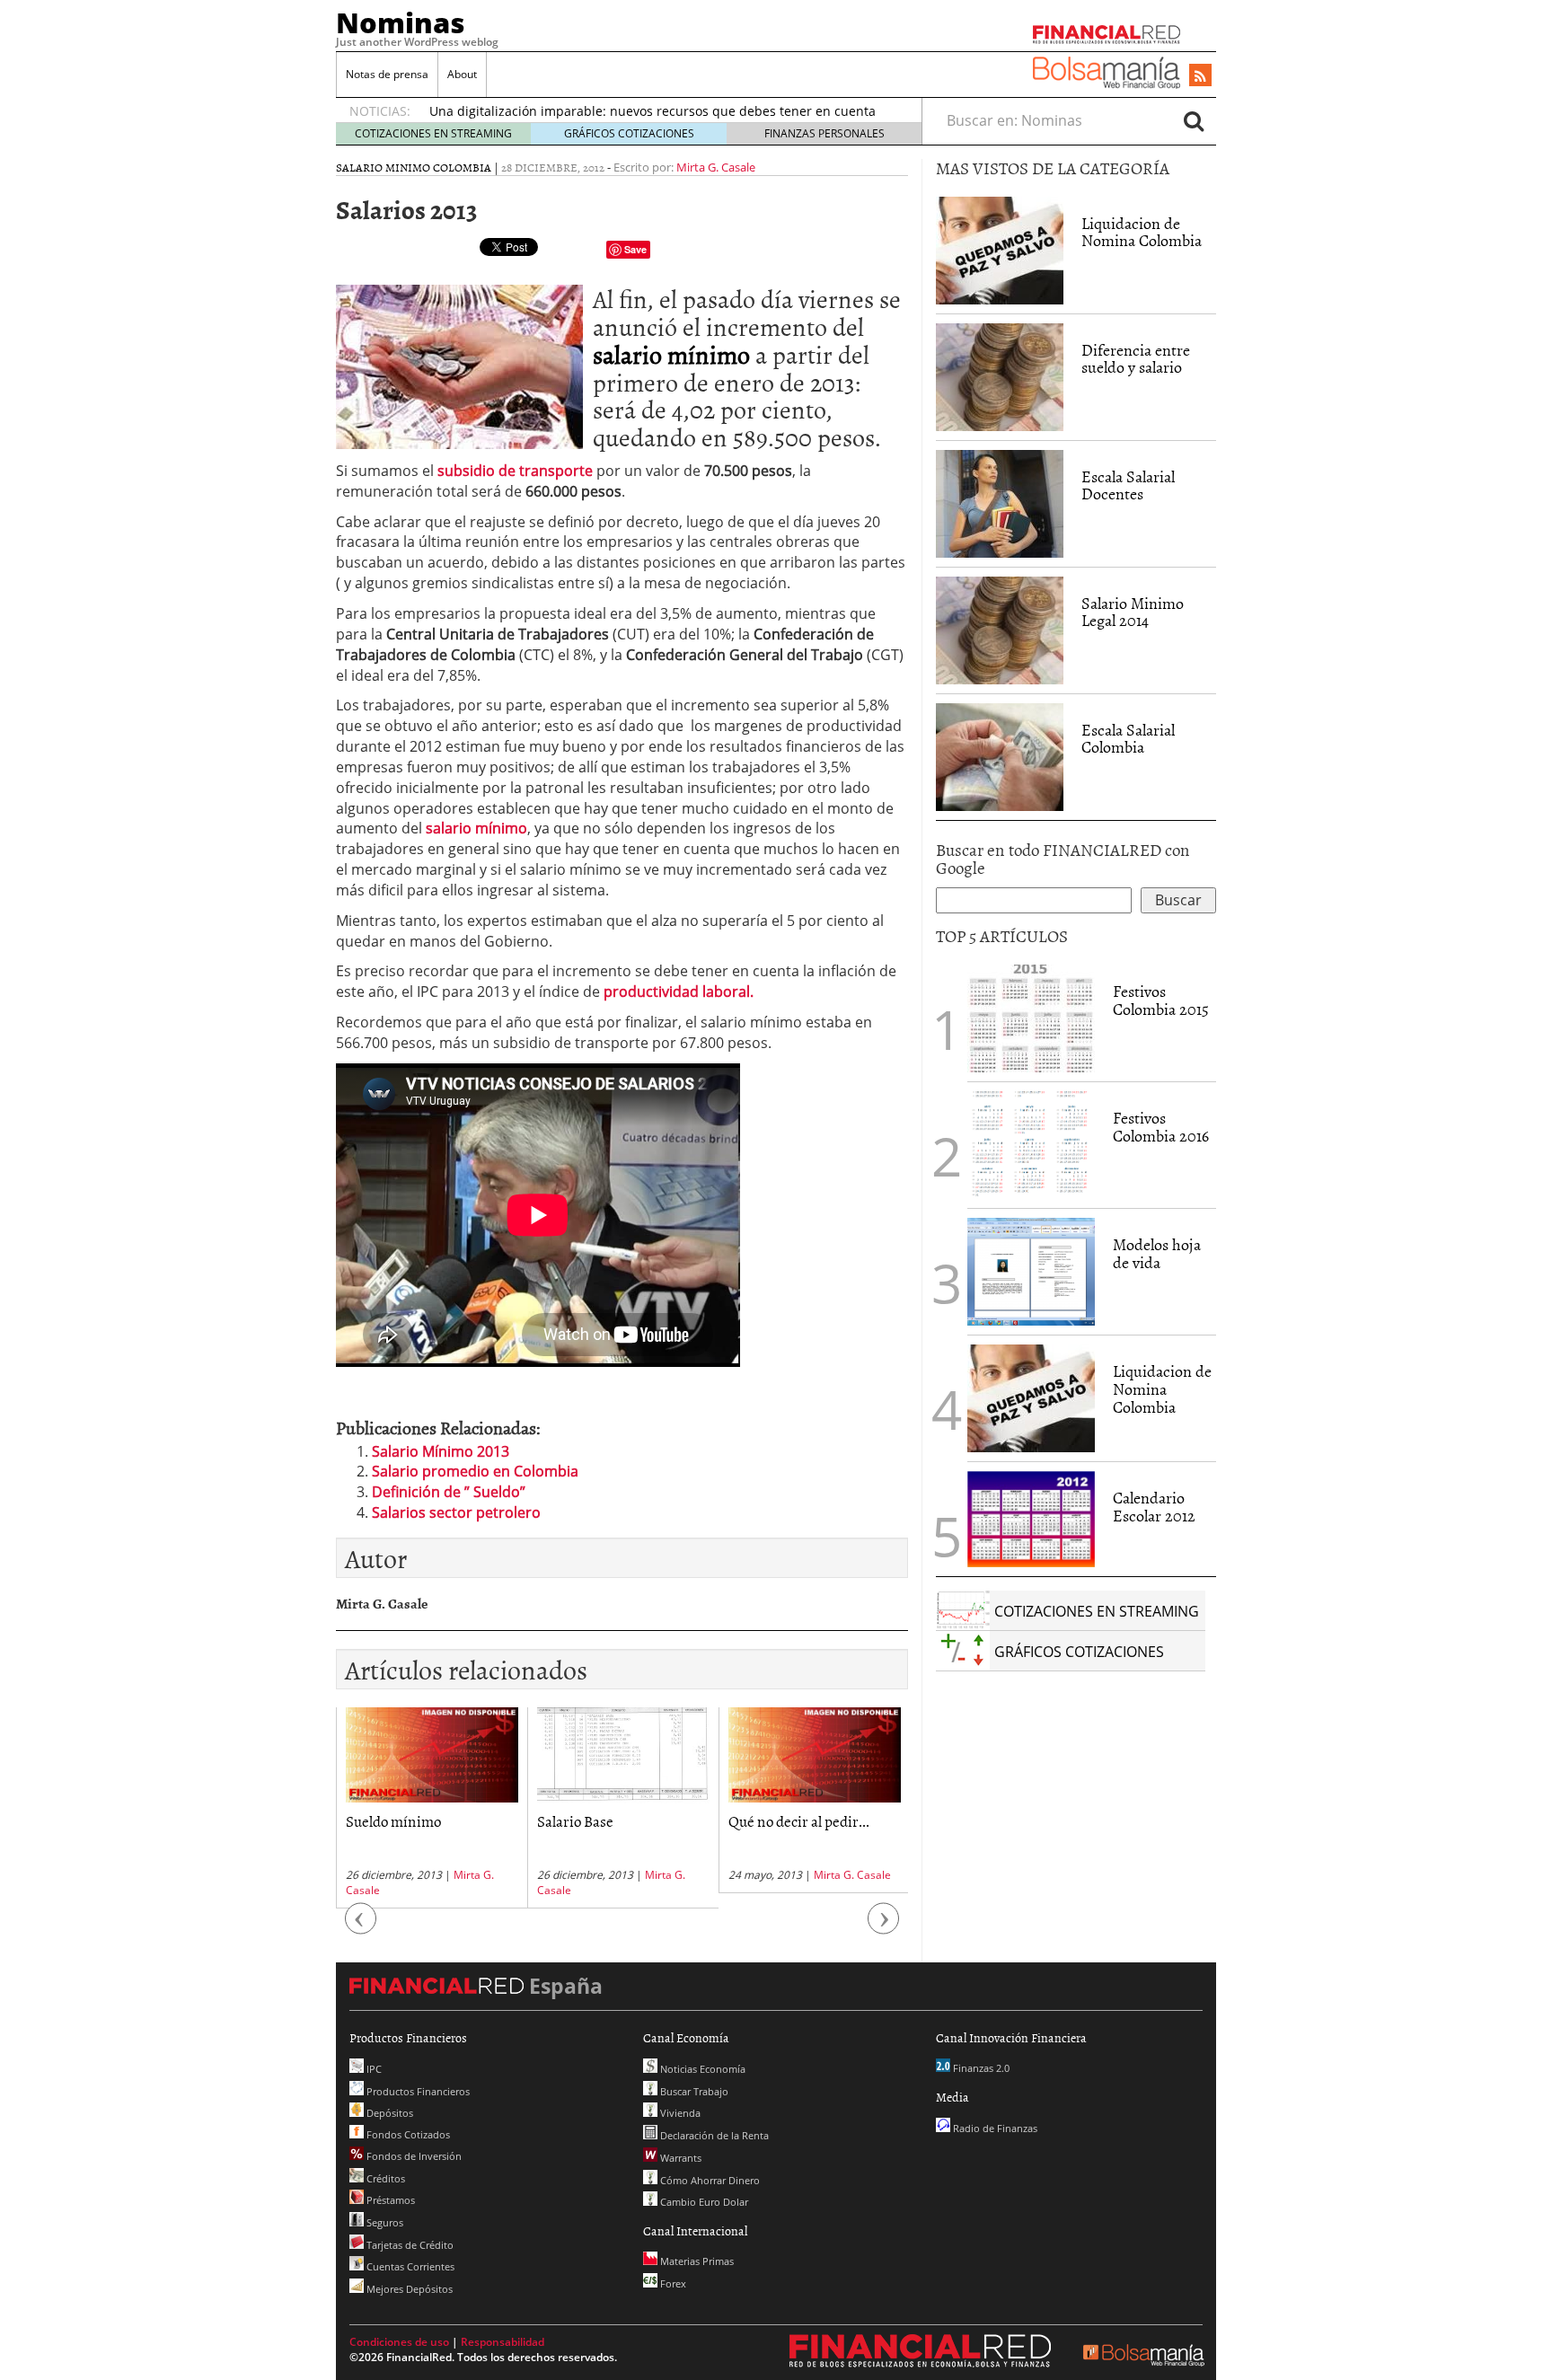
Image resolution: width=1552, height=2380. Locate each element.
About (462, 74)
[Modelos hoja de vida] (1031, 1272)
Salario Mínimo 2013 (441, 1451)
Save (635, 249)
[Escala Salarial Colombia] (1000, 757)
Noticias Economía (701, 2069)
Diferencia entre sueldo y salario (1136, 359)
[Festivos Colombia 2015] (1031, 1018)
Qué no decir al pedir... (691, 1820)
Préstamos (389, 2200)
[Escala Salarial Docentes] (1000, 504)
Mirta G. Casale (716, 167)
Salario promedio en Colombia (475, 1471)
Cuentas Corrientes (409, 2266)
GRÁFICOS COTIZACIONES (629, 133)
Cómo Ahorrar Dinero (709, 2180)
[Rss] (1200, 76)
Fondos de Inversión (413, 2156)
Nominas (401, 22)
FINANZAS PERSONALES (824, 133)
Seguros (384, 2222)
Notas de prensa (387, 74)
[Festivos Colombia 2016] (1031, 1145)
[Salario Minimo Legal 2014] (1000, 630)
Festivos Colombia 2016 (1161, 1127)
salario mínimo (671, 354)
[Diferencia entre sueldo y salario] (1000, 377)
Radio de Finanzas (994, 2128)
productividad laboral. (679, 992)
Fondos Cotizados (407, 2134)
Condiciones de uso (399, 2342)
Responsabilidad (503, 2342)
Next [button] (884, 1927)
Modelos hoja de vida (1157, 1253)
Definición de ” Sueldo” (449, 1492)
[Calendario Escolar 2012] (1031, 1518)
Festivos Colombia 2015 (1161, 1000)
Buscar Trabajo (693, 2091)
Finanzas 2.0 (980, 2068)
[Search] (1194, 120)
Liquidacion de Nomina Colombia (1142, 232)
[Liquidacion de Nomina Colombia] (1000, 251)
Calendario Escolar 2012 (1154, 1507)
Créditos (384, 2178)
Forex (672, 2283)
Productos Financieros (417, 2091)
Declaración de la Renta (713, 2135)
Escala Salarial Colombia (1128, 739)
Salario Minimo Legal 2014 (1133, 612)
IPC (373, 2069)
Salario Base (467, 1820)
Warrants (679, 2158)
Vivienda (679, 2113)
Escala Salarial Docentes (1128, 485)
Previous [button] (361, 1927)
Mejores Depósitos (408, 2289)
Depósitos (388, 2113)
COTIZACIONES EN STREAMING (433, 133)
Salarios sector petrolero (456, 1512)
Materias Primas (696, 2261)
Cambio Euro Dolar (703, 2202)
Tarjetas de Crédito (409, 2245)
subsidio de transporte (515, 471)
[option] (658, 104)
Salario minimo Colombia (414, 167)
